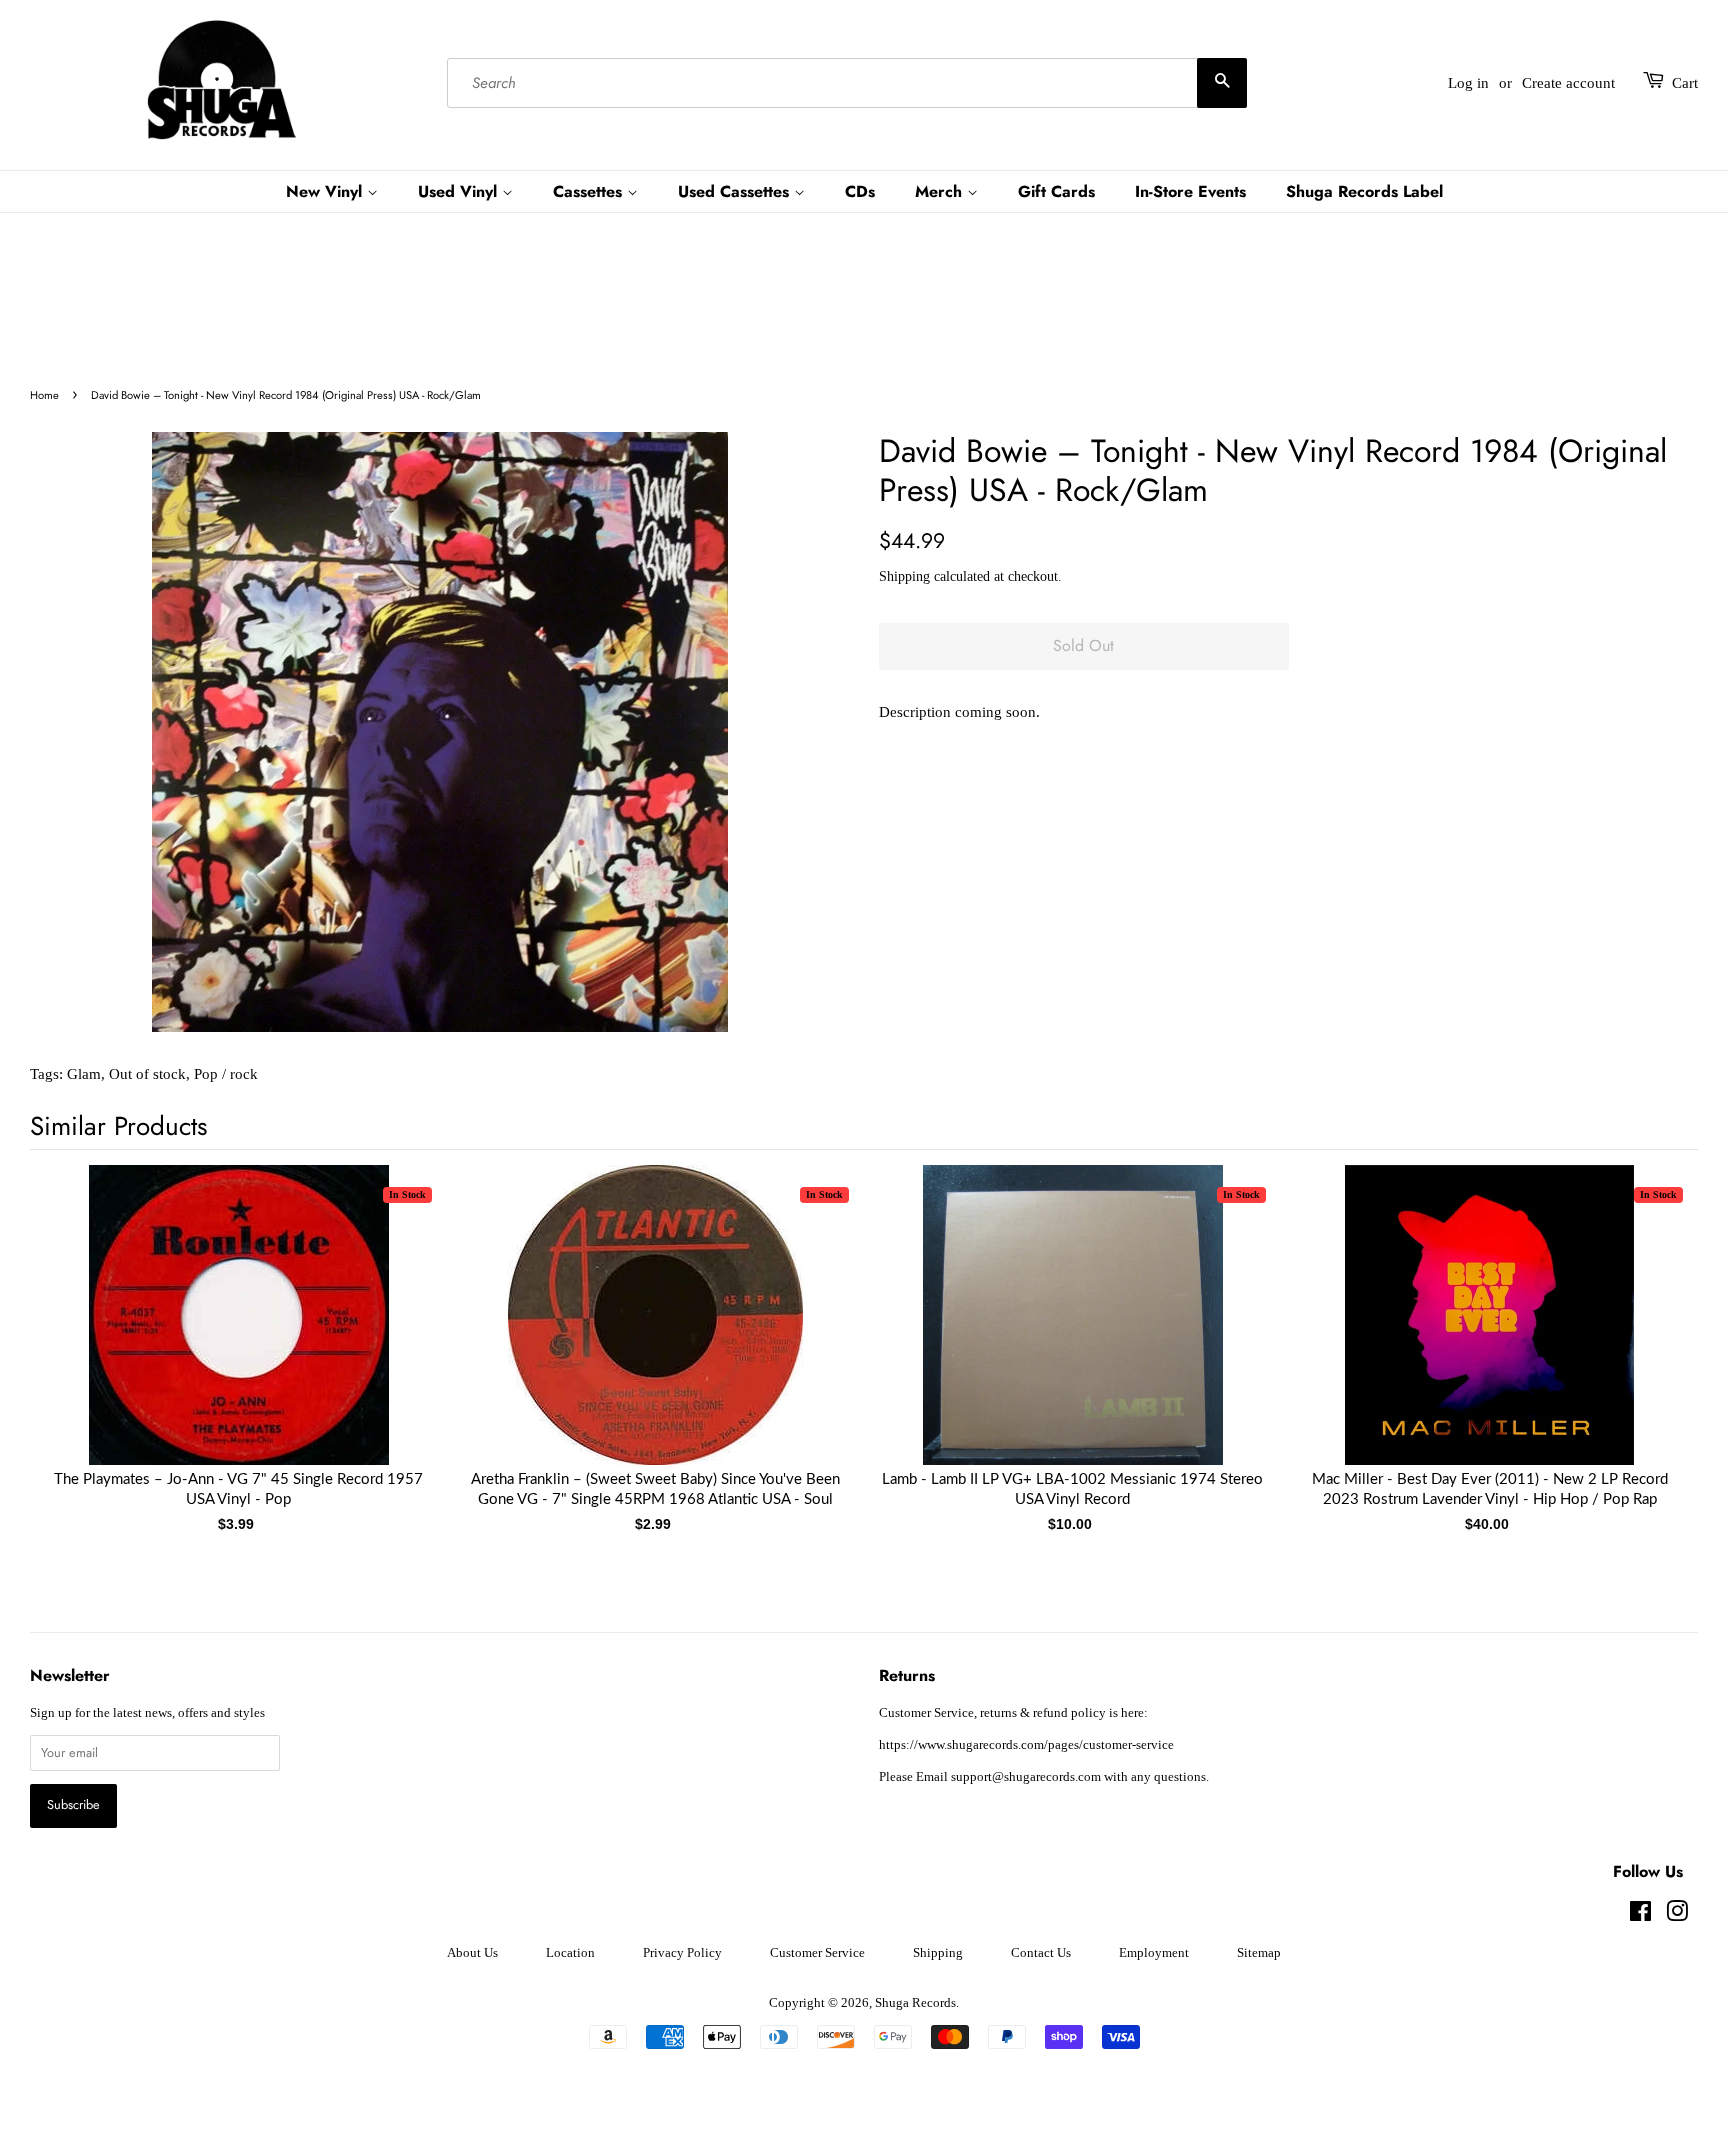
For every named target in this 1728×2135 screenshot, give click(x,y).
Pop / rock (226, 1074)
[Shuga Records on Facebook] (1640, 1916)
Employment (1154, 1953)
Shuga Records (915, 2003)
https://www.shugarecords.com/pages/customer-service (1026, 1745)
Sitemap (1259, 1953)
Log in (1468, 83)
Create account (1568, 83)
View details (239, 1335)
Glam (84, 1074)
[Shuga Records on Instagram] (1677, 1916)
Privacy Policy (682, 1953)
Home (44, 395)
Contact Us (1041, 1953)
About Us (472, 1953)
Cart (1685, 83)
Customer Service (817, 1953)
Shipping (904, 576)
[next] (1650, 1325)
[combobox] (847, 83)
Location (570, 1953)
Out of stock (147, 1074)
